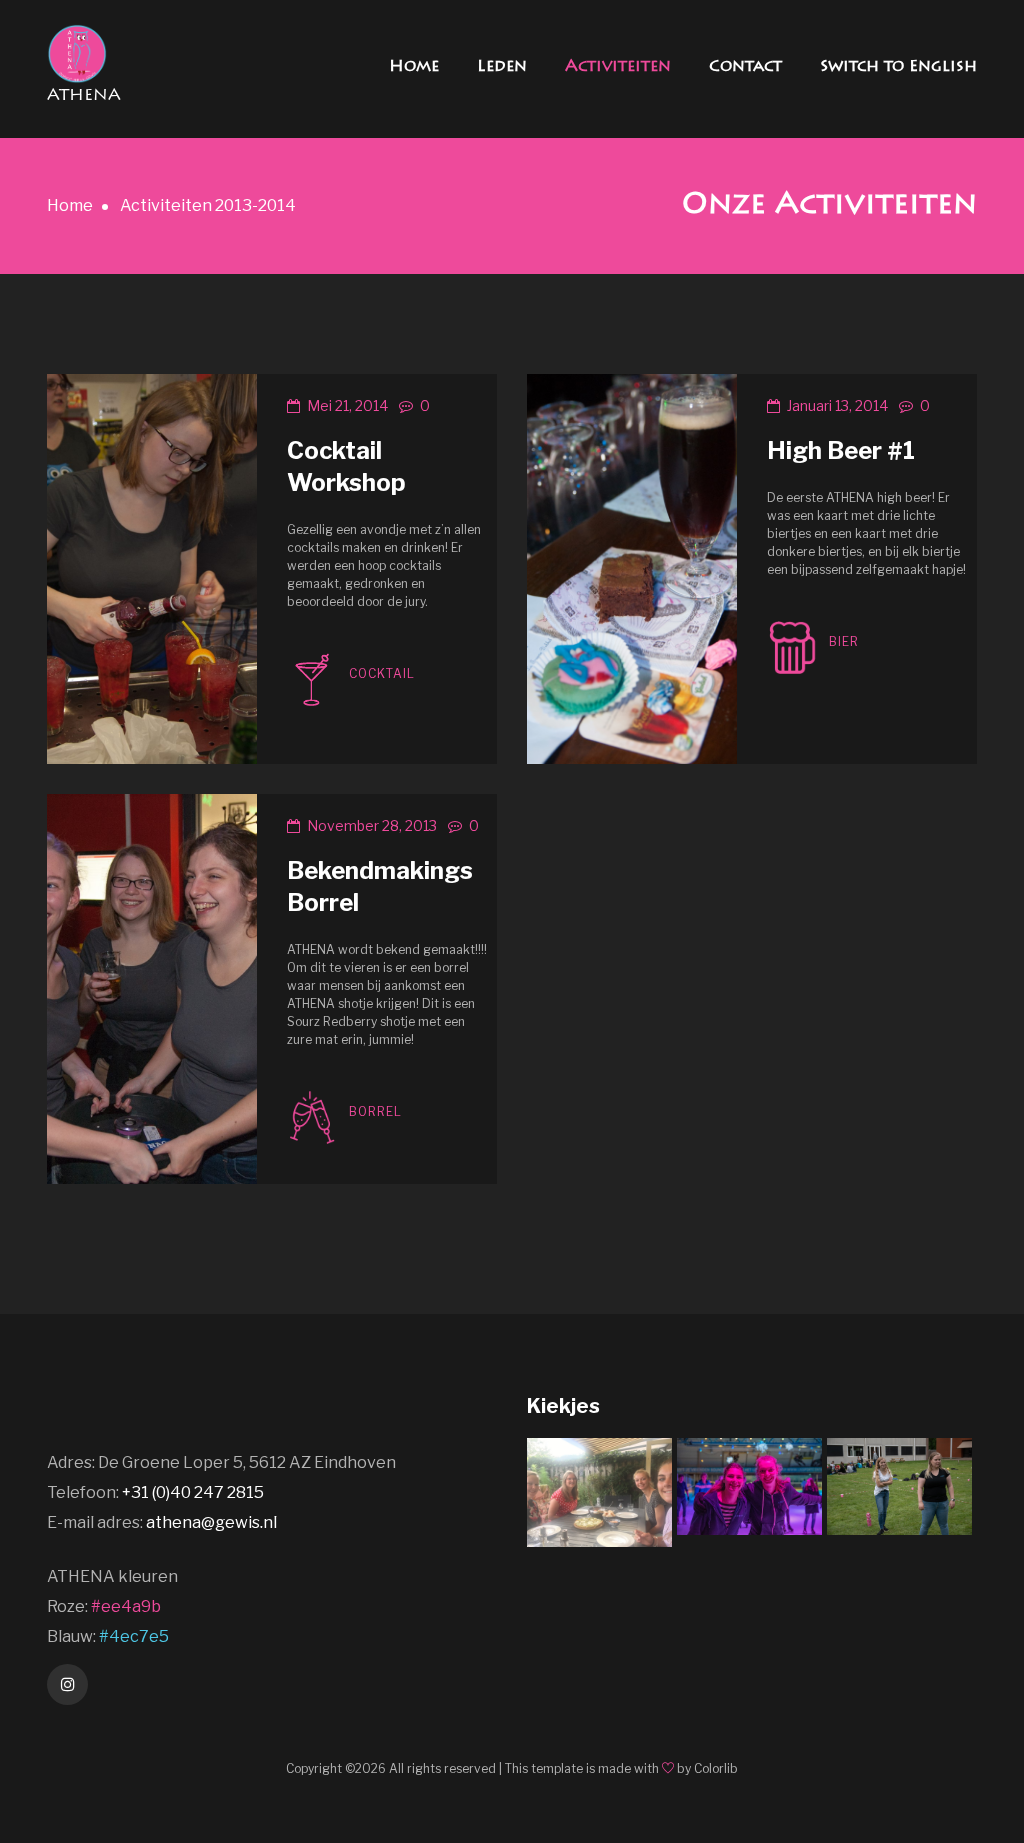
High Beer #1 (841, 450)
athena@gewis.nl (211, 1522)
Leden (502, 67)
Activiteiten (618, 67)
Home (414, 67)
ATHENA (84, 96)
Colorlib (716, 1768)
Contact (745, 67)
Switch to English (898, 67)
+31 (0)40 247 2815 (193, 1492)
